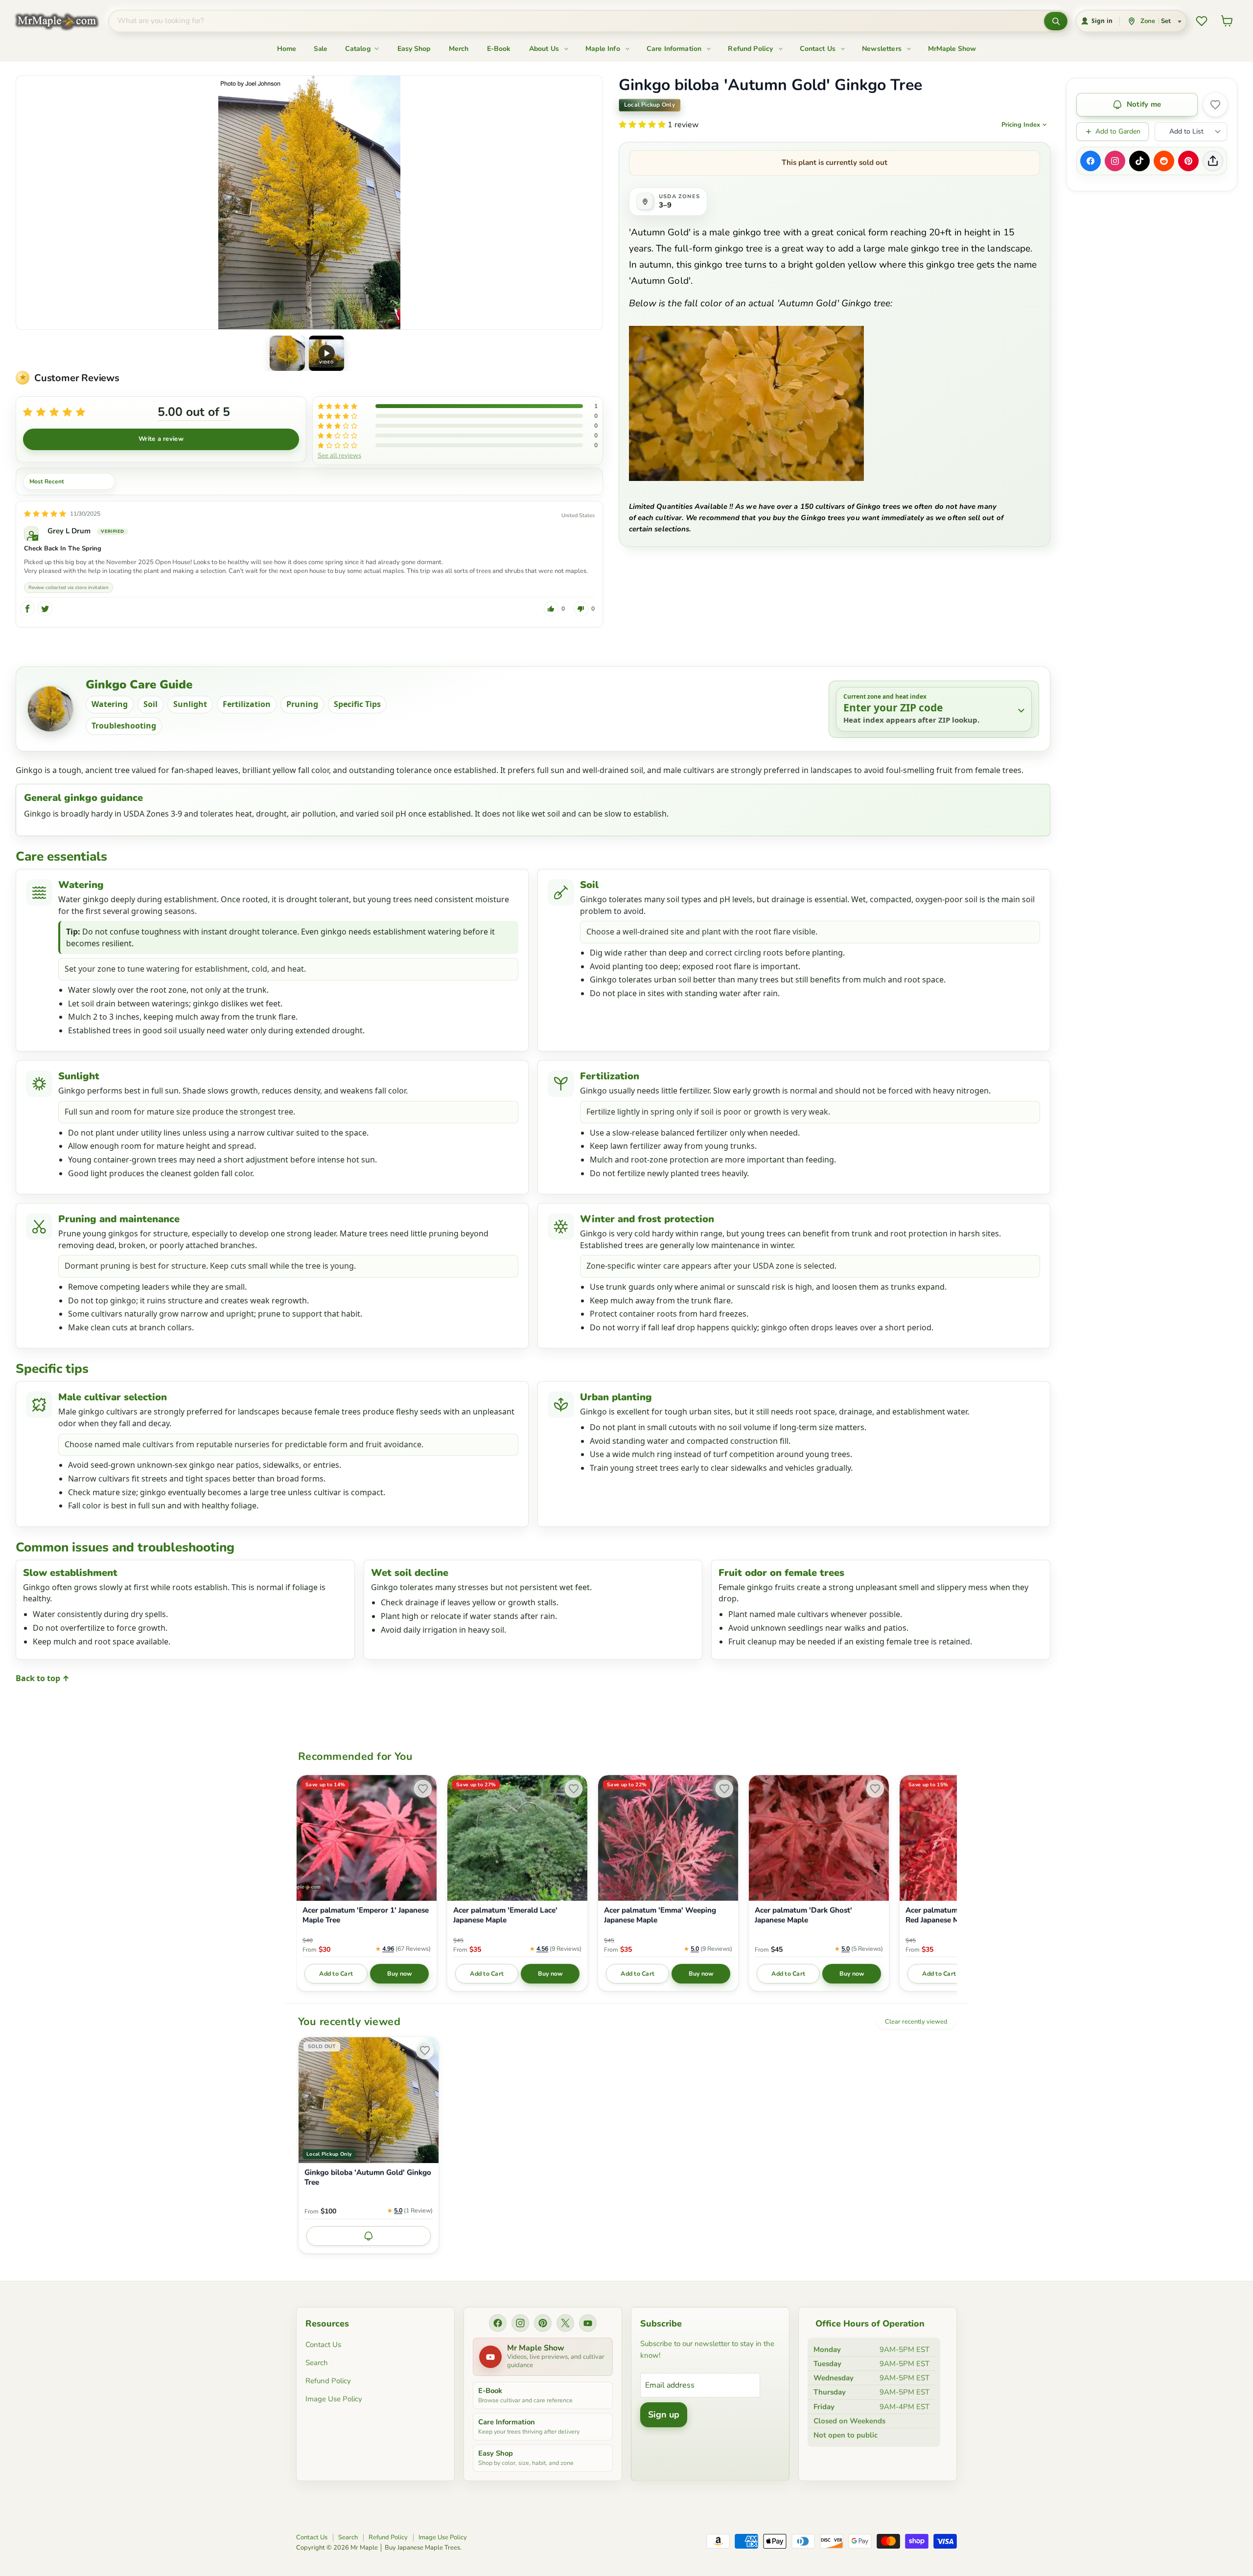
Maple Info (604, 49)
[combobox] (576, 21)
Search (317, 2363)
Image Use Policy (334, 2399)
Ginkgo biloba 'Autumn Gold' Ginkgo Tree (368, 2177)
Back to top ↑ (43, 1678)
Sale (321, 49)
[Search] (1056, 21)
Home (287, 49)
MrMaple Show (952, 49)
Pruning (302, 704)
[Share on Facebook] (1091, 161)
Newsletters (883, 49)
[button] (287, 353)
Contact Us (819, 49)
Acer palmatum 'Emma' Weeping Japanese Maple (660, 1915)
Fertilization (247, 704)
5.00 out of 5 (194, 412)
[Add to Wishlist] (1215, 105)
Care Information (675, 49)
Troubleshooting (124, 726)
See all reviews (339, 455)
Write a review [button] (161, 439)
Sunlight (190, 704)
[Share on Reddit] (1164, 161)
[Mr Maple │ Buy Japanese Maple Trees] (64, 21)
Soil (151, 704)
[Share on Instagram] (1115, 161)
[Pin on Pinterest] (1188, 161)
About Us (545, 49)
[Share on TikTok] (1139, 161)
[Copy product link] (1213, 161)
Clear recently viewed (916, 2022)
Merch (459, 49)
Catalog (359, 49)
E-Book (499, 49)
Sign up (664, 2415)
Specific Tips (357, 704)
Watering (110, 704)
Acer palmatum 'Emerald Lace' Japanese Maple (505, 1915)
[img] (45, 514)
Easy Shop (414, 49)
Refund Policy (751, 49)
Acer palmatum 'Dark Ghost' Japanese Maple (803, 1915)
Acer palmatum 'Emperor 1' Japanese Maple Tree (366, 1915)
